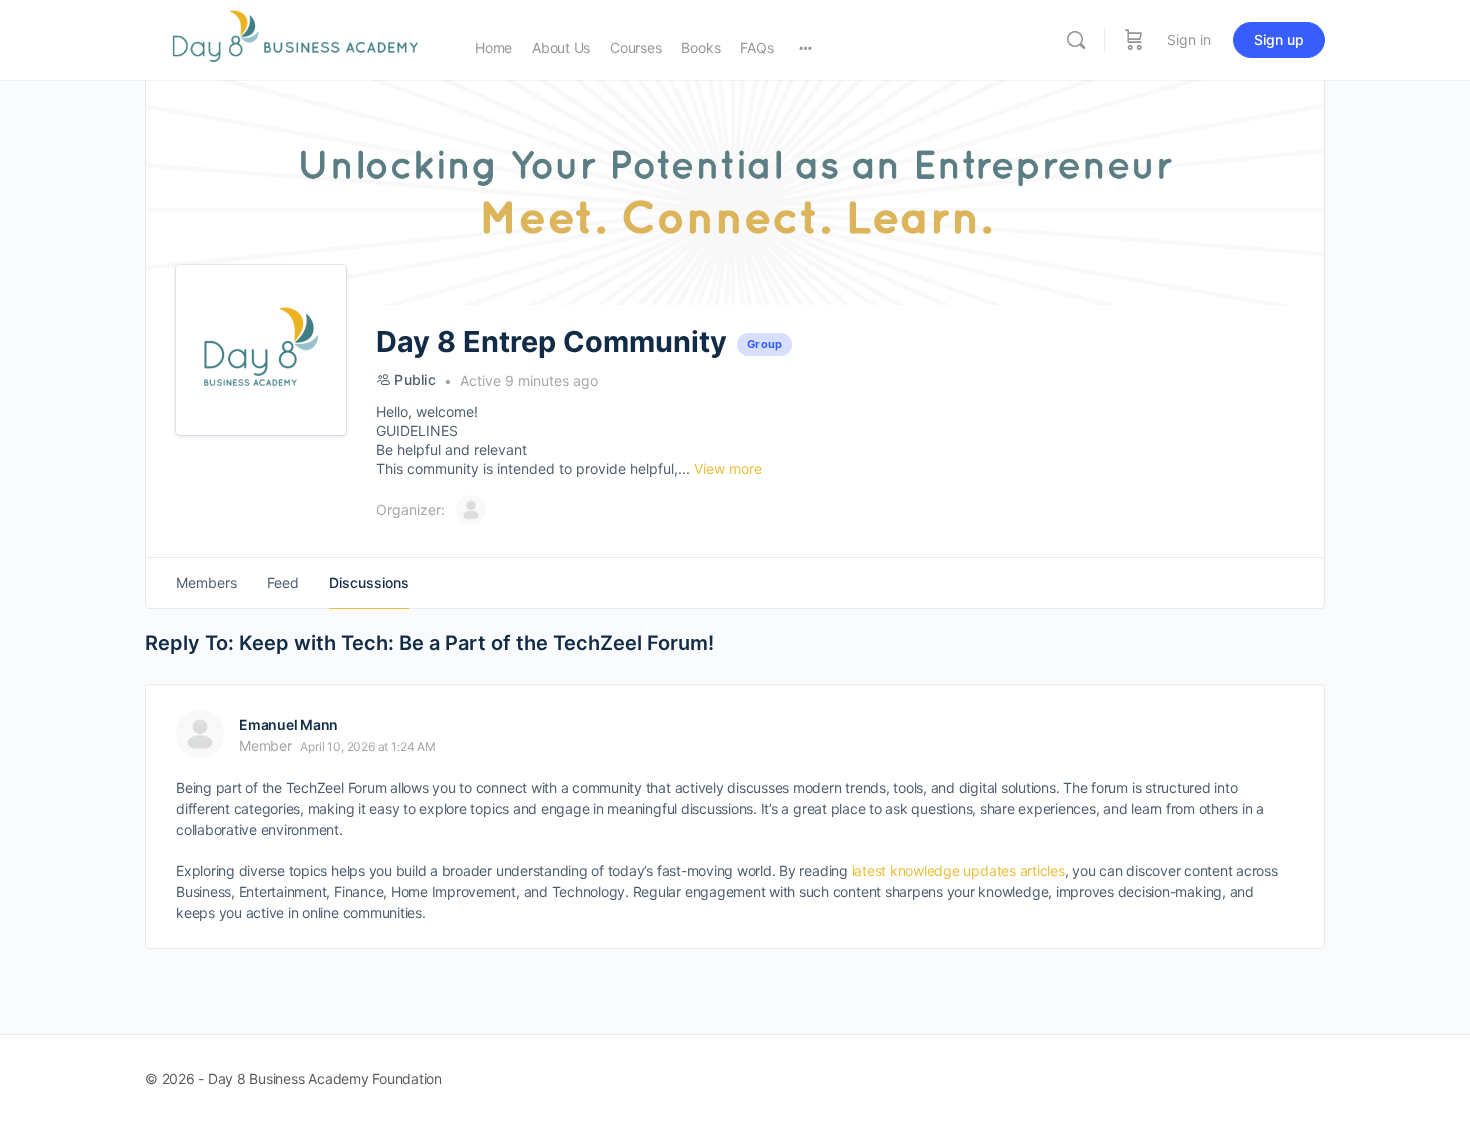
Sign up (1279, 39)
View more (728, 468)
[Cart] (1134, 40)
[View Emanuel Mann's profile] (200, 734)
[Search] (1076, 40)
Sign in (1189, 39)
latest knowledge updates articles (958, 870)
